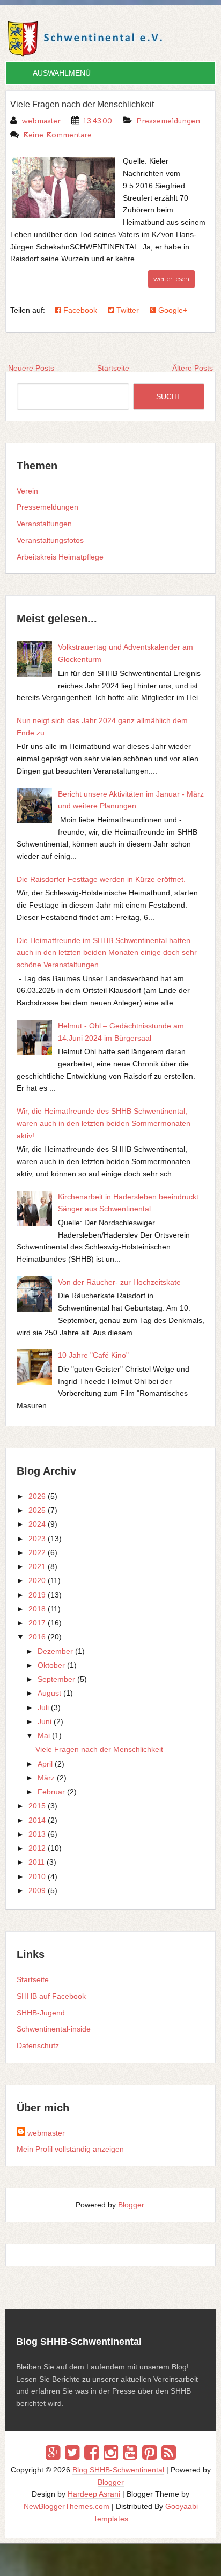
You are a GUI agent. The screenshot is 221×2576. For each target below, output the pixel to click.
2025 (37, 1510)
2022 (37, 1552)
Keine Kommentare (57, 135)
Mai (44, 1735)
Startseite (33, 1979)
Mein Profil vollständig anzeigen (70, 2149)
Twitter (127, 310)
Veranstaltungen (44, 524)
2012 (37, 1848)
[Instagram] (111, 2453)
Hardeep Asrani (94, 2494)
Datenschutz (38, 2045)
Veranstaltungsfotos (50, 540)
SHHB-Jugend (41, 2013)
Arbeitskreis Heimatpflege (60, 557)
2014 (37, 1820)
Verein (27, 491)
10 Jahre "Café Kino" (93, 1355)
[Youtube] (130, 2453)
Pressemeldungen (168, 121)
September (56, 1679)
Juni (45, 1721)
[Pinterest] (149, 2453)
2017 (37, 1623)
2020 (37, 1580)
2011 (36, 1862)
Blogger (131, 2205)
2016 (37, 1637)
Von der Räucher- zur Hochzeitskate (119, 1282)
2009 (37, 1890)
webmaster (46, 2133)
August (49, 1693)
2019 (37, 1595)
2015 (37, 1806)
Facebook (79, 310)
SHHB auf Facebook (51, 1996)
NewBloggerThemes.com (67, 2506)
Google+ (172, 310)
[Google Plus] (53, 2453)
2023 (37, 1539)
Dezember (55, 1651)
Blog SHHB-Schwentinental (118, 2470)
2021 (37, 1566)
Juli (43, 1707)
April (45, 1764)
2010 (37, 1876)
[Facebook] (91, 2453)
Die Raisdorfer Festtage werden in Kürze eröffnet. (101, 879)
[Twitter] (72, 2453)
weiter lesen (171, 279)
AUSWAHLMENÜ (62, 73)
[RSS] (169, 2453)
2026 (37, 1496)
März (46, 1778)
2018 (37, 1609)
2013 (37, 1834)
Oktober (51, 1665)
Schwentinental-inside (54, 2029)
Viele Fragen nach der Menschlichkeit (82, 104)
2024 (37, 1524)
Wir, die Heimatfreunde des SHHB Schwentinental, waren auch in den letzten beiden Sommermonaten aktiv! (104, 1123)
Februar (51, 1792)
